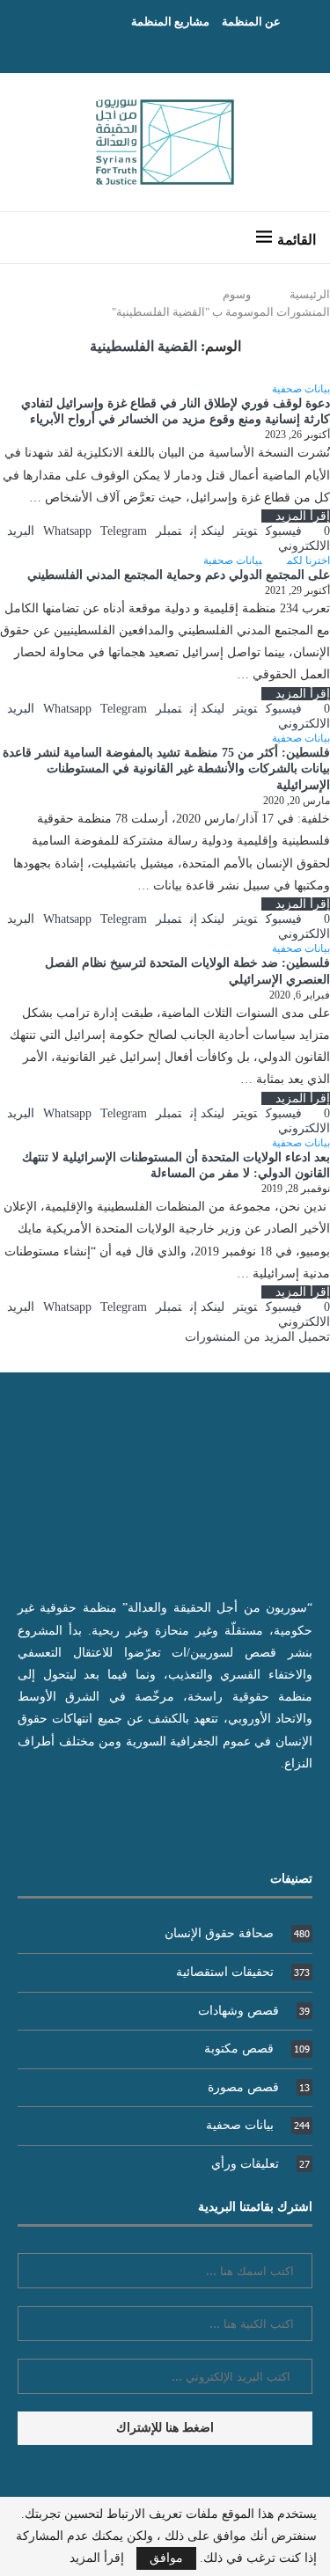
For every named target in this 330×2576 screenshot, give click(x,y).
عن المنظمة (251, 22)
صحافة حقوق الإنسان (237, 1933)
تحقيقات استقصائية (243, 1972)
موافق (166, 2558)
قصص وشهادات (254, 2011)
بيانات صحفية (258, 2125)
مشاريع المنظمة (170, 22)
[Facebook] (182, 48)
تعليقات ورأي (260, 2164)
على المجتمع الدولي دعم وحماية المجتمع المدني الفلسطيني (179, 575)
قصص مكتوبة (257, 2049)
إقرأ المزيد (303, 516)
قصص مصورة (259, 2087)
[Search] (31, 238)
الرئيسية (310, 294)
